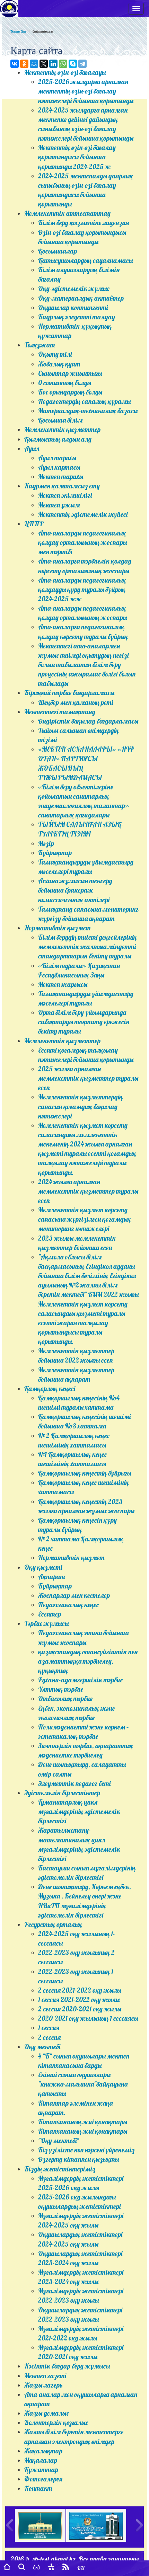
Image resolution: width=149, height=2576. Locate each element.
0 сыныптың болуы (65, 383)
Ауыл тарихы (57, 458)
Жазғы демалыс (47, 2413)
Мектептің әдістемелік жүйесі (83, 514)
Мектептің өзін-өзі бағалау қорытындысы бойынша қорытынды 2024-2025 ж (77, 157)
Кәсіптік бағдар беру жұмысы (67, 2366)
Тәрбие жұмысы (46, 1623)
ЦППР (34, 524)
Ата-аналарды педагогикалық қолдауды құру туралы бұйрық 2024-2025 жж (82, 590)
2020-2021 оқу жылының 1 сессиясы (88, 2018)
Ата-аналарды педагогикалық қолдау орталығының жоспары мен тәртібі (82, 542)
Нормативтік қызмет (57, 928)
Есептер (50, 1614)
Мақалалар (41, 2460)
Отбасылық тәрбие (65, 1699)
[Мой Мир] (34, 64)
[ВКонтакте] (15, 64)
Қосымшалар (58, 251)
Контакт (38, 2488)
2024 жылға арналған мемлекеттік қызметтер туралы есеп (88, 1191)
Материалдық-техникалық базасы (88, 411)
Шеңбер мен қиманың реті (76, 702)
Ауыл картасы (59, 467)
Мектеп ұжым (59, 505)
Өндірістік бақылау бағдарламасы (88, 721)
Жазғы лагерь (43, 2385)
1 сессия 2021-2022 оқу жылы (79, 2000)
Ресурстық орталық (53, 1924)
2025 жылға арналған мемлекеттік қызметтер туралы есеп (88, 1078)
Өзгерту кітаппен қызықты (78, 2159)
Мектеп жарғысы (63, 984)
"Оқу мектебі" (59, 2141)
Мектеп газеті (45, 2376)
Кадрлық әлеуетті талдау (77, 317)
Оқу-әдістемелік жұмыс (74, 289)
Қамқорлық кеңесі (50, 1389)
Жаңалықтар (43, 2451)
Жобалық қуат (59, 364)
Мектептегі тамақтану (60, 712)
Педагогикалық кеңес (68, 1605)
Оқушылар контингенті (73, 308)
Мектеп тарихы (61, 477)
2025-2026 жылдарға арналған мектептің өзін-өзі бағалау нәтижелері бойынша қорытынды (86, 91)
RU (81, 2568)
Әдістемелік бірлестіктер (62, 1793)
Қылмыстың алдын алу (58, 439)
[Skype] (73, 64)
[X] (44, 64)
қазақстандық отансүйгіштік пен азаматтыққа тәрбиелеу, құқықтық (88, 1661)
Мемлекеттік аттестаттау (67, 213)
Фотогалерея (43, 2479)
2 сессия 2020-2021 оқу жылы (80, 2009)
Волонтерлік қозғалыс (56, 2423)
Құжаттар (41, 2470)
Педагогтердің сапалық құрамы (84, 401)
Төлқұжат (40, 345)
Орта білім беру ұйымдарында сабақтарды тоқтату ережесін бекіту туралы (84, 1022)
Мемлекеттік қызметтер (62, 430)
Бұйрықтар (55, 853)
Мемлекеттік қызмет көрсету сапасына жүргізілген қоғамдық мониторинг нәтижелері (85, 1219)
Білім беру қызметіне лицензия (84, 223)
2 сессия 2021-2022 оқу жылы (80, 1990)
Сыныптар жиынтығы (70, 373)
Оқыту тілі (55, 354)
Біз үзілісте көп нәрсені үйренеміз (86, 2150)
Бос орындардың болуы (70, 392)
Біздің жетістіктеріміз (60, 2169)
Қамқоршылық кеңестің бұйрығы (85, 1473)
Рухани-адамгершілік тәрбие (80, 1680)
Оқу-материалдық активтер (81, 298)
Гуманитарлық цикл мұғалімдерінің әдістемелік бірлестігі (79, 1812)
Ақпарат (51, 1577)
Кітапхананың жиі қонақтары (83, 2122)
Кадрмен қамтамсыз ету (62, 486)
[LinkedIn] (53, 64)
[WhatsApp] (63, 64)
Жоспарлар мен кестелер (74, 1595)
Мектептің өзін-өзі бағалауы (65, 72)
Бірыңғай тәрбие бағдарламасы (69, 693)
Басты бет (18, 31)
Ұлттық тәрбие (61, 1689)
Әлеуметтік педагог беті (74, 1783)
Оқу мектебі (42, 2047)
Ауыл (32, 449)
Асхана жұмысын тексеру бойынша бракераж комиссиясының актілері (75, 890)
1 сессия (49, 2028)
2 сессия (49, 2037)
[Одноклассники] (24, 64)
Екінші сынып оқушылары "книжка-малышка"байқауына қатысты (83, 2084)
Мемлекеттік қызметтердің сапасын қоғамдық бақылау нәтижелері (80, 1106)
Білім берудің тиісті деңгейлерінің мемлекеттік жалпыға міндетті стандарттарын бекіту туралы (87, 947)
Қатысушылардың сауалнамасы (85, 260)
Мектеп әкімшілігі (65, 495)
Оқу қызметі (43, 1567)
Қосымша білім (60, 420)
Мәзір (46, 843)
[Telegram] (82, 64)
